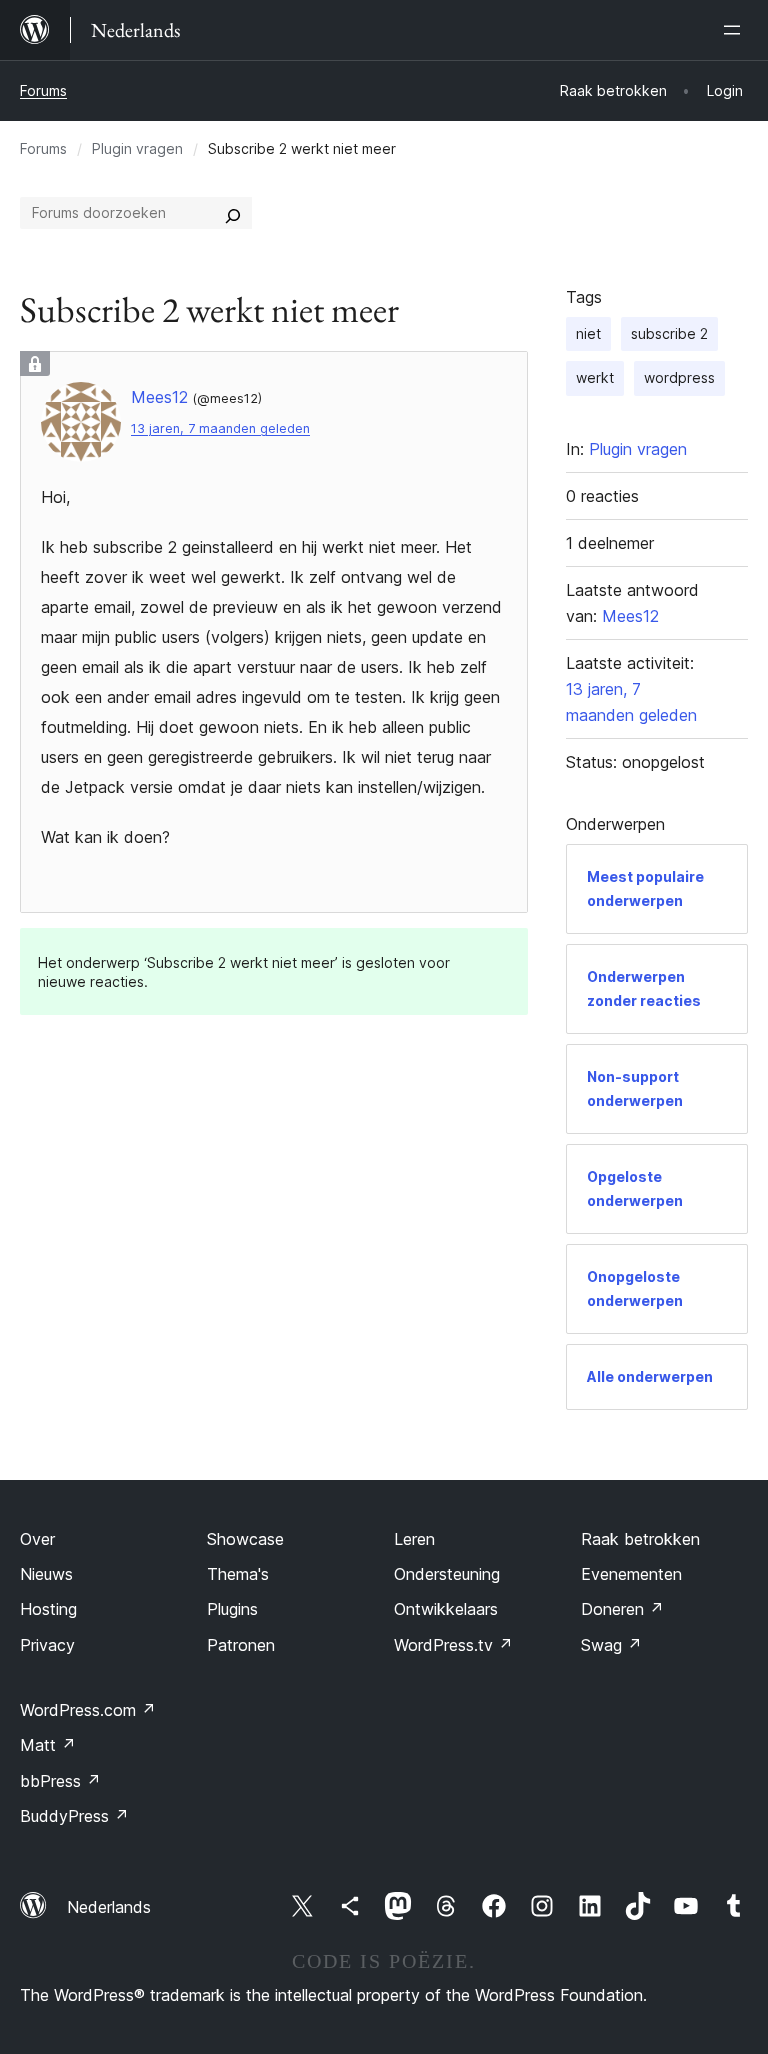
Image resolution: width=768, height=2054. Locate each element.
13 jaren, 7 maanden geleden (220, 428)
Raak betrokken (640, 1539)
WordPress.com (88, 1710)
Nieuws (46, 1574)
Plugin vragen (137, 148)
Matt (48, 1745)
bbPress (60, 1781)
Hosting (48, 1609)
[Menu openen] (736, 30)
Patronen (241, 1645)
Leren (414, 1539)
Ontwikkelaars (446, 1609)
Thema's (238, 1574)
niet (588, 333)
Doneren (622, 1609)
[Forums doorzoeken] (233, 213)
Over (37, 1539)
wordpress (679, 377)
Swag (611, 1645)
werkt (595, 377)
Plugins (232, 1609)
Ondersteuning (447, 1574)
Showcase (245, 1539)
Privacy (47, 1645)
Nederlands (109, 1907)
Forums (43, 90)
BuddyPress (74, 1816)
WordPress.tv (453, 1645)
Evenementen (631, 1574)
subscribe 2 (669, 333)
